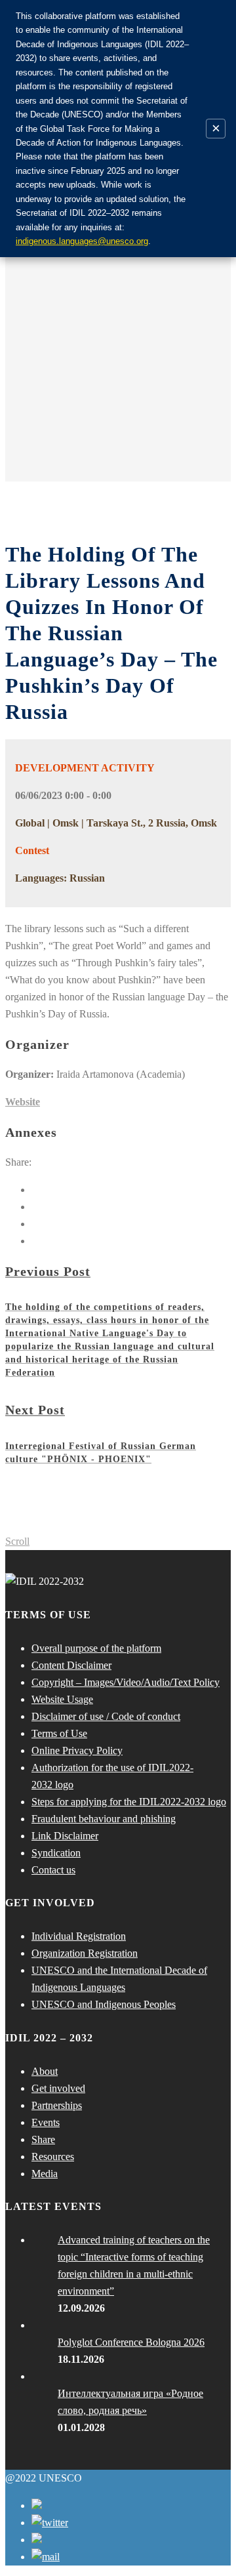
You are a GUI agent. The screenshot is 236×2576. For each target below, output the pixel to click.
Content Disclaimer (71, 1665)
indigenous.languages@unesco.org (82, 241)
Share (43, 2139)
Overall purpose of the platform (96, 1648)
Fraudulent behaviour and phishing (104, 1819)
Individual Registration (79, 1936)
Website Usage (62, 1699)
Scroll (17, 1541)
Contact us (53, 1870)
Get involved (58, 2088)
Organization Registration (85, 1953)
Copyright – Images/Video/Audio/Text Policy (126, 1682)
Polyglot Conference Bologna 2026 (131, 2342)
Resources (53, 2157)
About (45, 2071)
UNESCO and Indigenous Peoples (104, 2004)
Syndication (56, 1853)
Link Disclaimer (65, 1836)
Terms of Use (59, 1733)
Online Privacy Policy (77, 1750)
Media (45, 2174)
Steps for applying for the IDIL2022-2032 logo (129, 1802)
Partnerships (57, 2105)
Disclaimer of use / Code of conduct (106, 1716)
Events (46, 2122)
